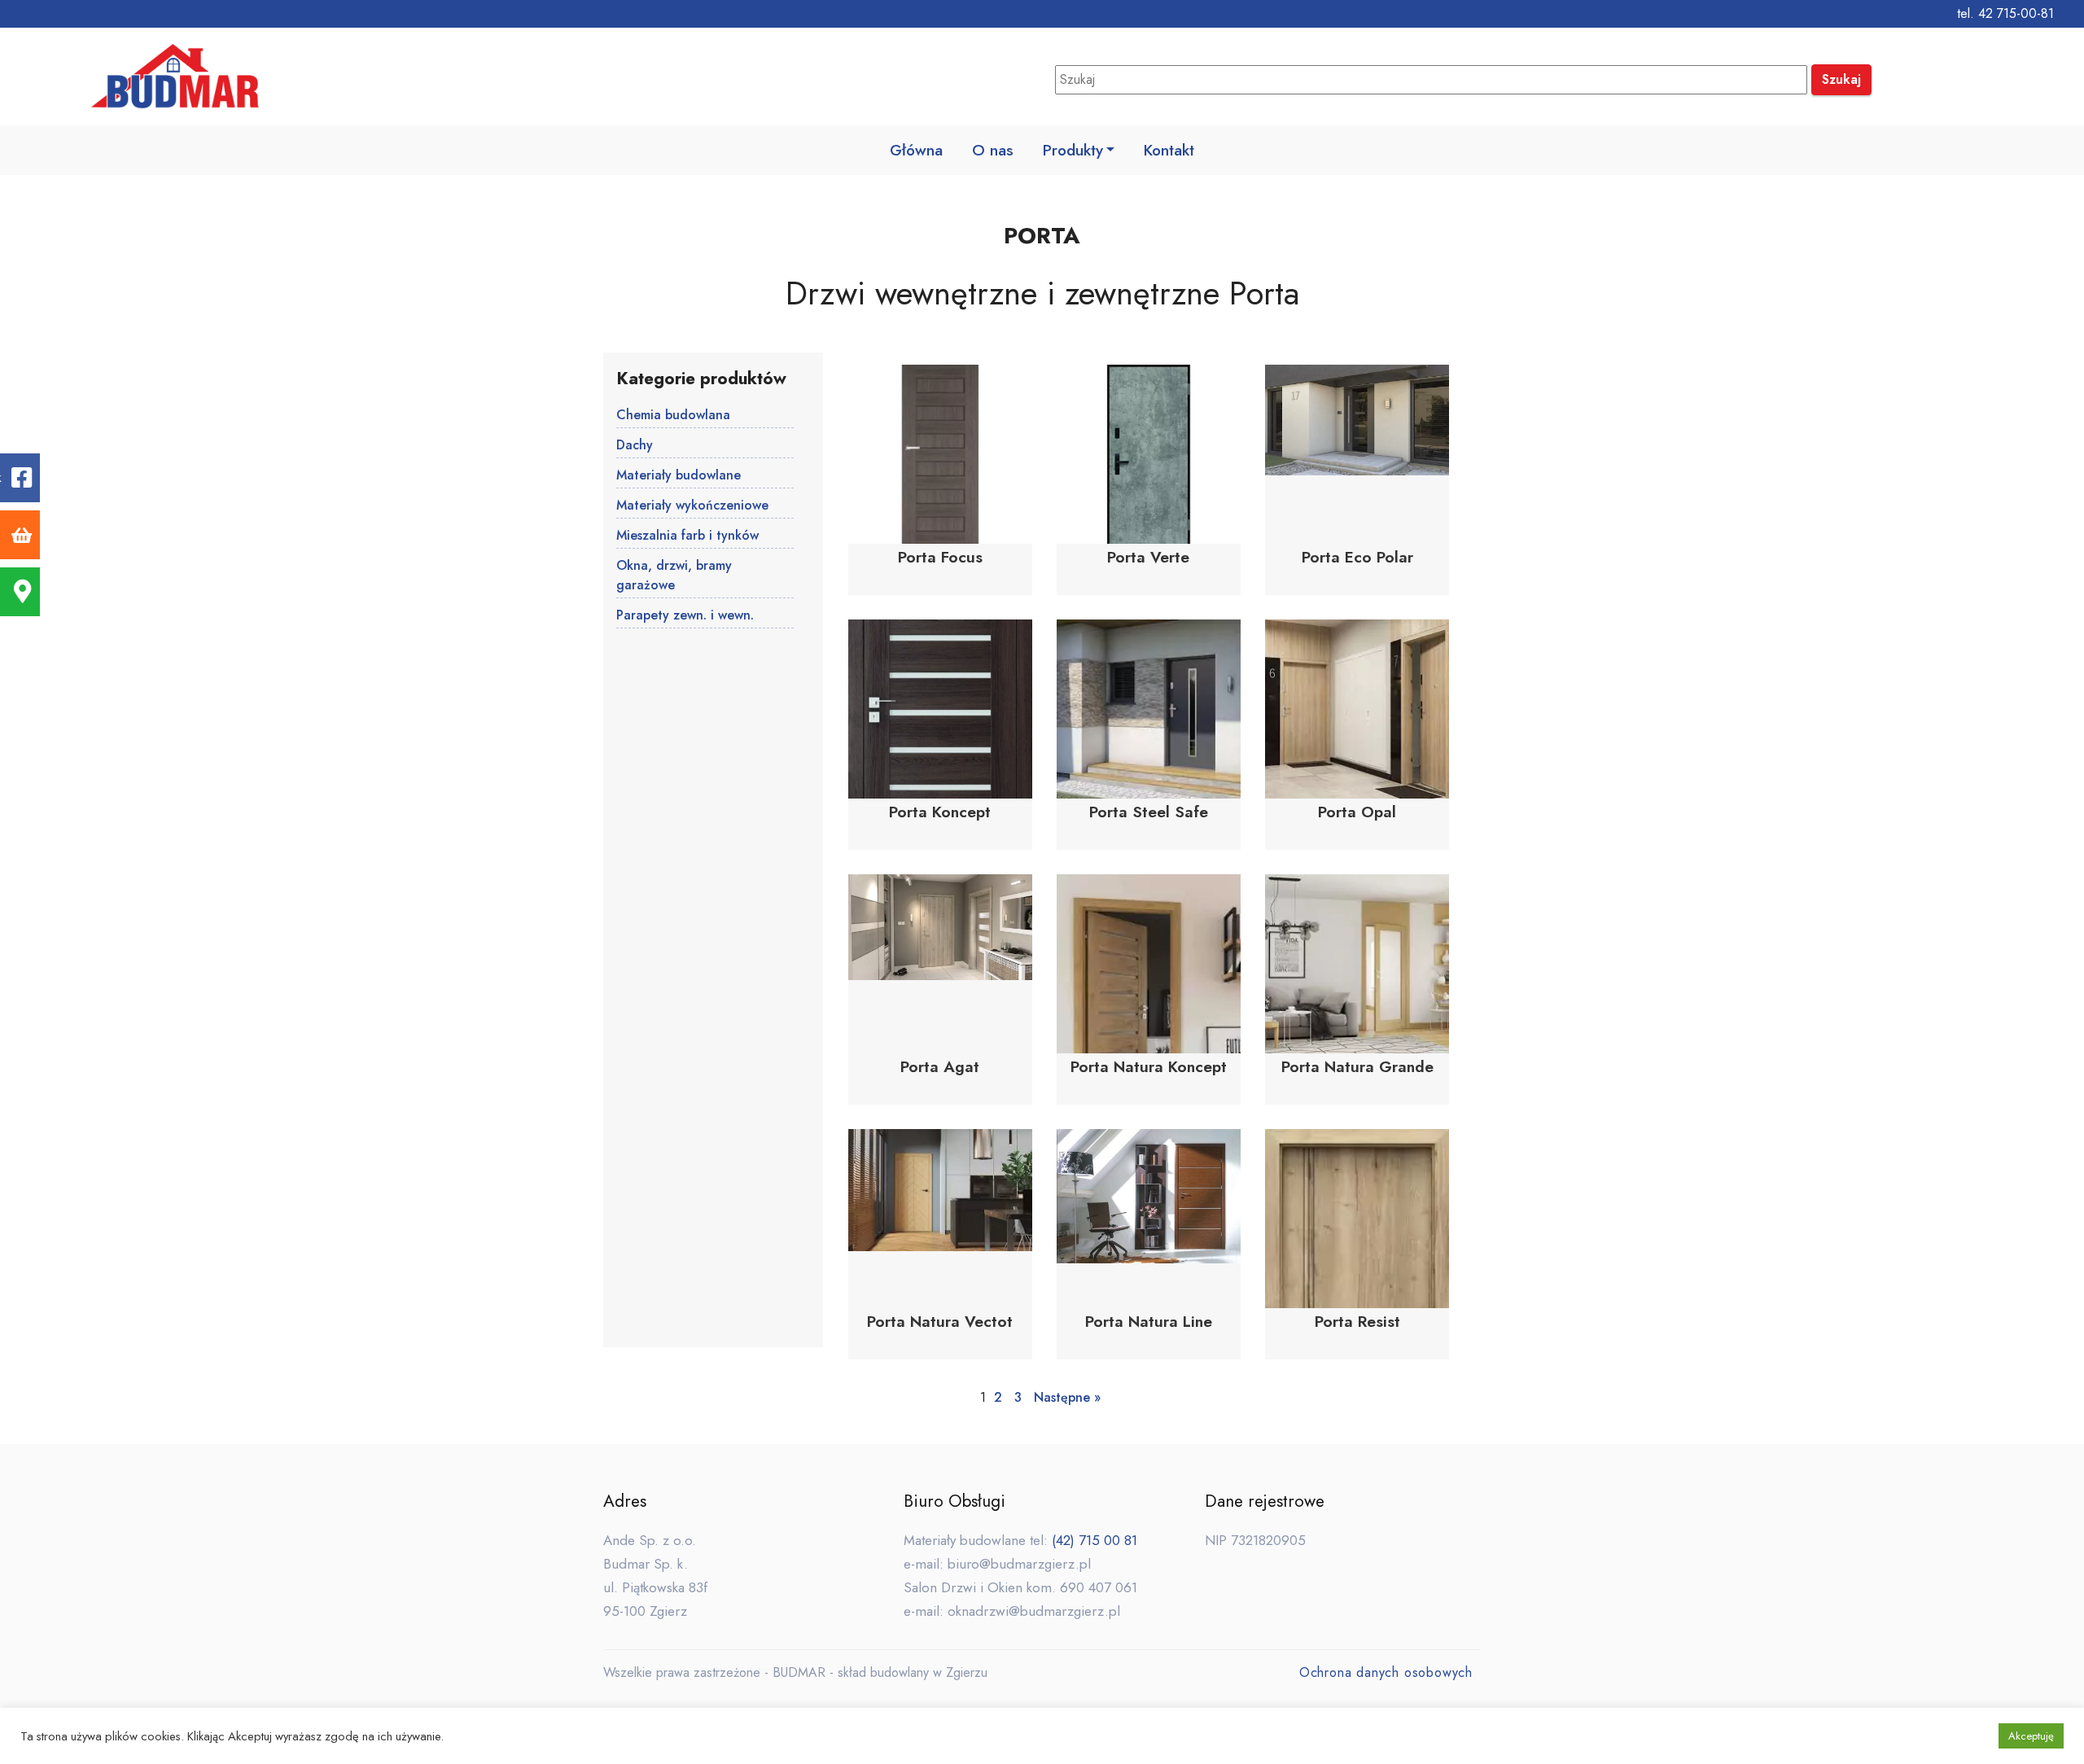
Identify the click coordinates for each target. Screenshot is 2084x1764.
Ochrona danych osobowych (1386, 1672)
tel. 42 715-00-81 (2005, 13)
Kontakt (1169, 150)
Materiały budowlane (679, 475)
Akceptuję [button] (2031, 1736)
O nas (993, 150)
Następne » (1067, 1397)
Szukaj (1841, 79)
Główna (916, 150)
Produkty (1073, 150)
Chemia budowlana (673, 415)
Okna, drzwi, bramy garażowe (674, 575)
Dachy (635, 445)
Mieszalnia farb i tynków (687, 535)
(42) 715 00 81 (1095, 1540)
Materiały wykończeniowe (692, 505)
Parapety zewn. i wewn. (685, 615)
